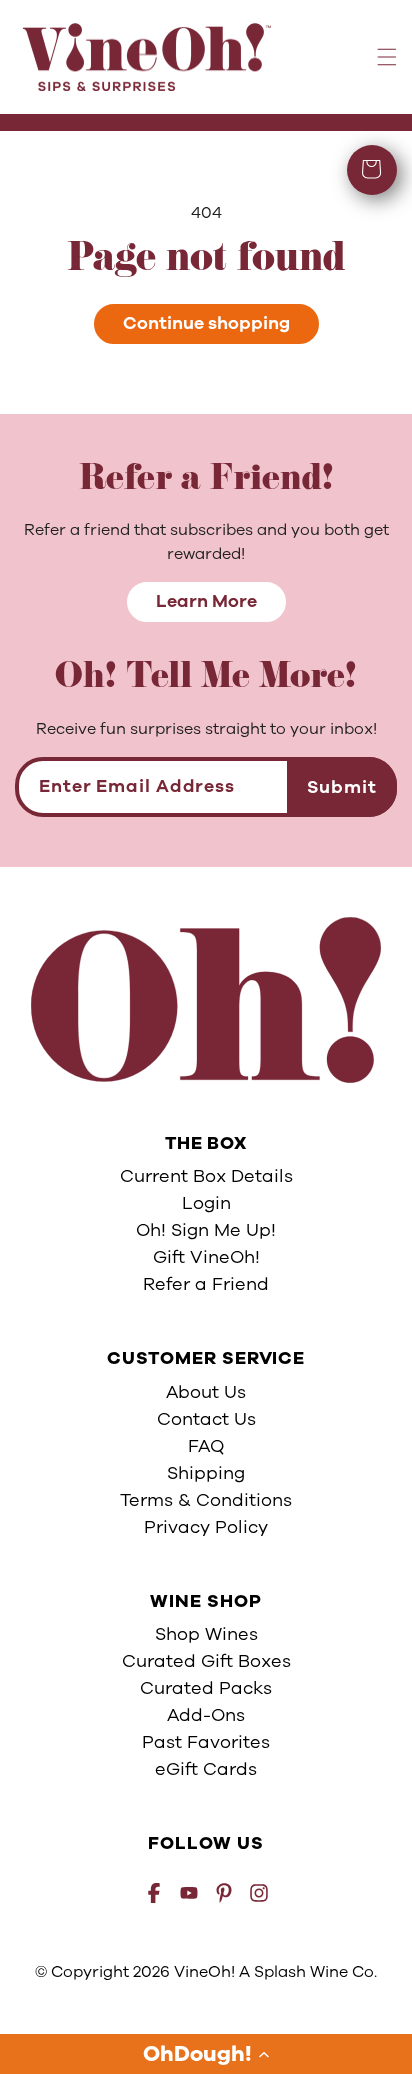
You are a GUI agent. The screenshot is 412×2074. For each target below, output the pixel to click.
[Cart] (372, 170)
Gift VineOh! (206, 1257)
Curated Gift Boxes (206, 1661)
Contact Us (206, 1419)
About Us (206, 1392)
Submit (342, 787)
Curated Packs (206, 1688)
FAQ (206, 1446)
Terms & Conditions (206, 1500)
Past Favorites (206, 1742)
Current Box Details (206, 1176)
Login (206, 1203)
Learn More (206, 601)
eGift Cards (206, 1769)
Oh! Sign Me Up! (206, 1230)
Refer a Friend (206, 1284)
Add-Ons (206, 1715)
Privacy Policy (206, 1527)
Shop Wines (206, 1634)
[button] (206, 2054)
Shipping (206, 1473)
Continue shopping (206, 323)
